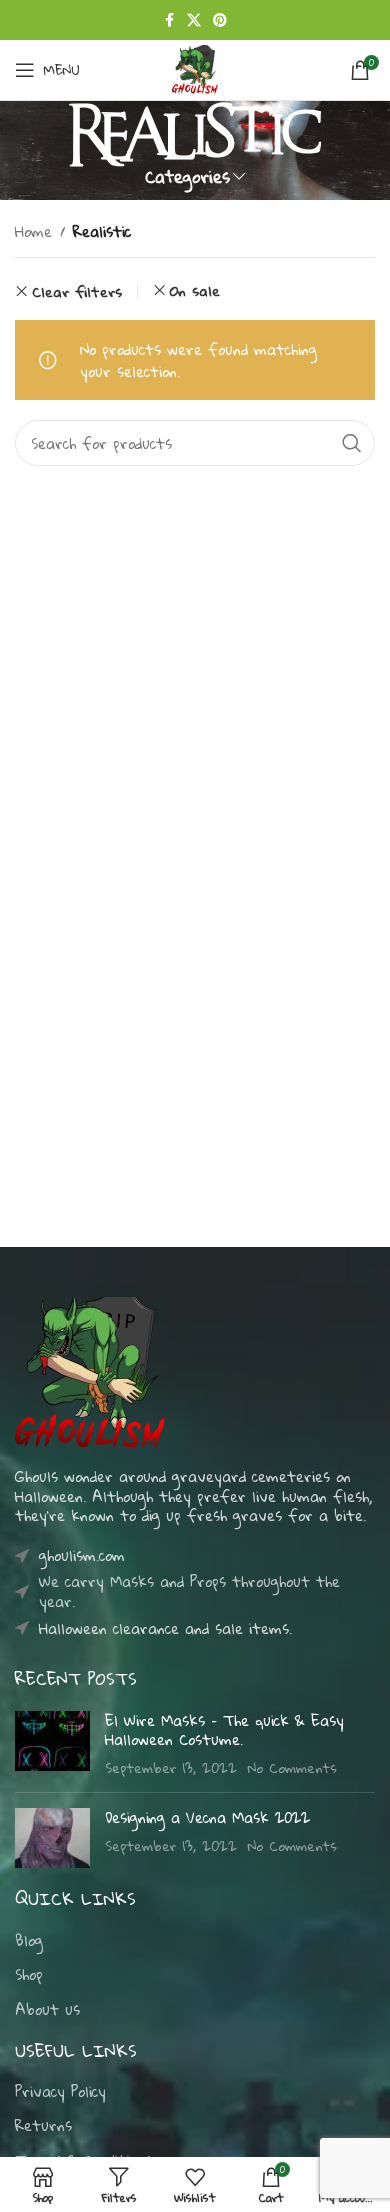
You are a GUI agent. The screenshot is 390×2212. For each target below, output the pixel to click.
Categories (187, 176)
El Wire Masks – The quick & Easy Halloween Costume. (224, 1730)
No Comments (292, 1767)
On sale (195, 291)
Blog (29, 1941)
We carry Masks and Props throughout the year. (189, 1591)
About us (47, 2010)
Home (33, 231)
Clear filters (77, 291)
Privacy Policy (60, 2092)
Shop (29, 1975)
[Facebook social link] (169, 20)
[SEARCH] (352, 443)
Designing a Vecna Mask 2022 (207, 1817)
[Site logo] (195, 68)
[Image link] (90, 1370)
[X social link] (194, 20)
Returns (43, 2126)
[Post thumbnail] (52, 1744)
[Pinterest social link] (220, 20)
